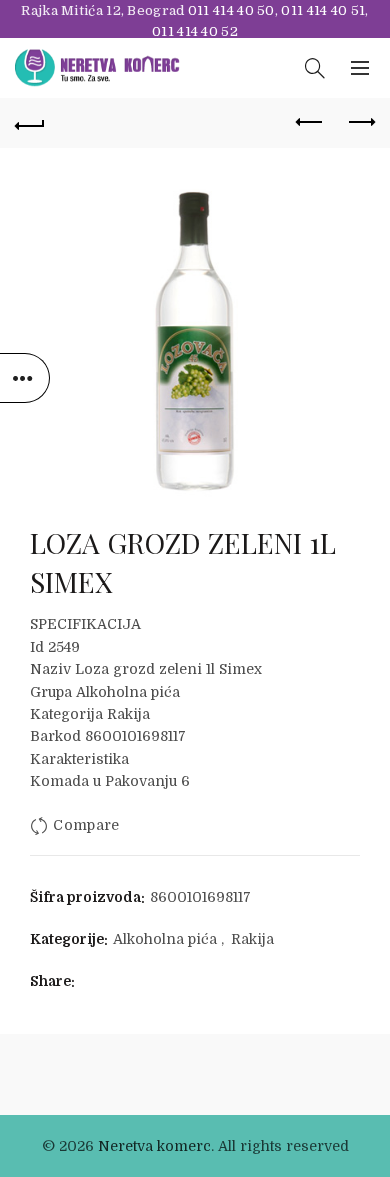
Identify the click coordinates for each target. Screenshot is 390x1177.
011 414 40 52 (195, 31)
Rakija (252, 939)
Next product (360, 123)
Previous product (310, 123)
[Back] (30, 123)
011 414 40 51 (323, 10)
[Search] (315, 68)
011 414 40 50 (231, 10)
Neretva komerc (154, 1146)
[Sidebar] (25, 378)
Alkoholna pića (165, 939)
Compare (86, 825)
